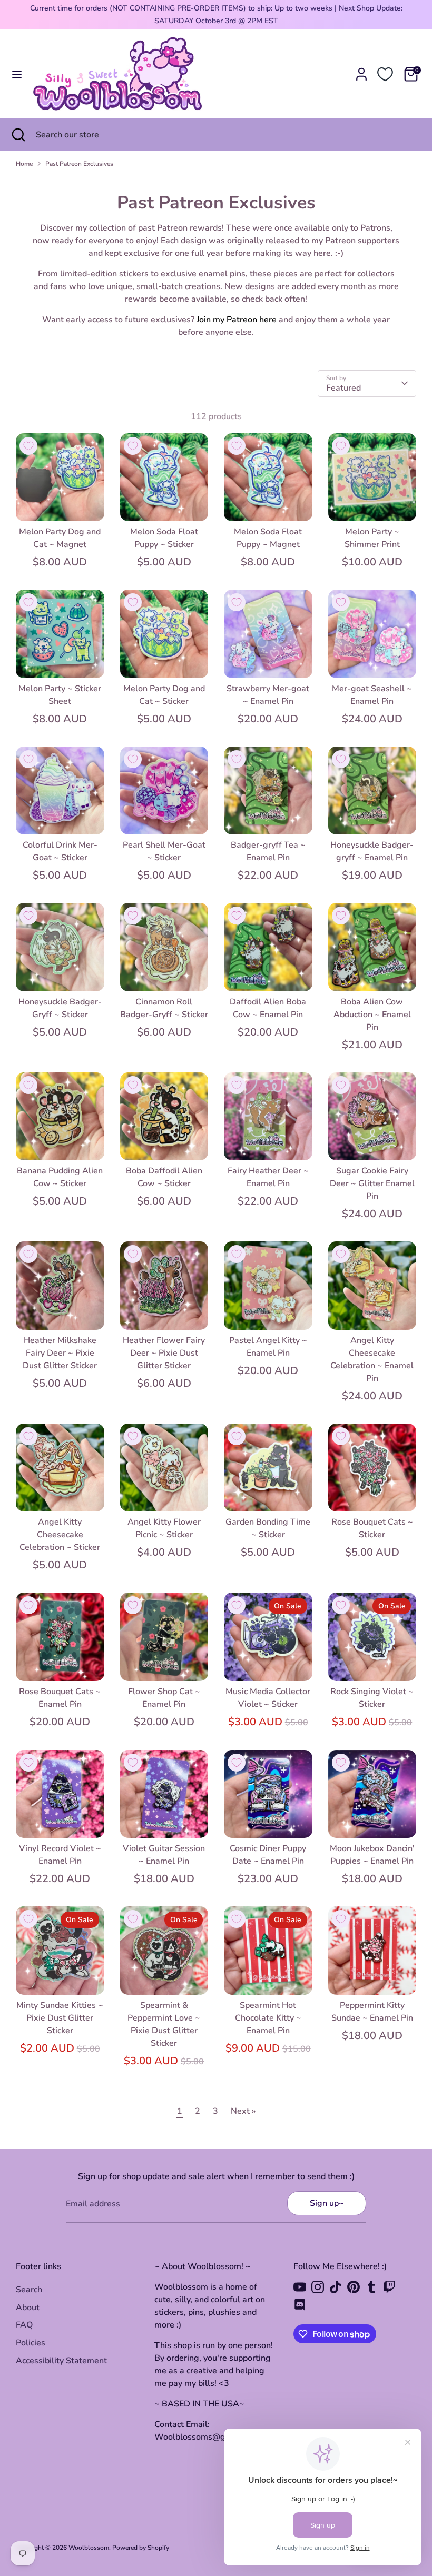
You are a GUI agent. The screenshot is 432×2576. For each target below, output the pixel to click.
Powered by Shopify (141, 2548)
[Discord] (300, 2305)
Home (24, 164)
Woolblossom (89, 2548)
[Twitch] (389, 2287)
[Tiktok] (336, 2287)
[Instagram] (318, 2287)
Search (29, 2290)
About (28, 2308)
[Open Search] (18, 135)
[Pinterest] (354, 2287)
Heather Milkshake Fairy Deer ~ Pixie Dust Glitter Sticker (60, 1353)
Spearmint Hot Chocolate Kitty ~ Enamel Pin (268, 2018)
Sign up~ (327, 2203)
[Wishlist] (385, 74)
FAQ (24, 2325)
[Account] (361, 70)
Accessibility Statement (61, 2361)
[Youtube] (300, 2287)
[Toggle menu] (17, 74)
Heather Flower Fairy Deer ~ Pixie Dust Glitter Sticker (164, 1353)
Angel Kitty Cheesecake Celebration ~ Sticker (60, 1535)
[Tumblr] (371, 2287)
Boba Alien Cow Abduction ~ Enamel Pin (372, 1015)
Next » (243, 2111)
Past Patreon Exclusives (79, 164)
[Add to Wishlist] (28, 446)
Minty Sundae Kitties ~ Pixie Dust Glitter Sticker (60, 2018)
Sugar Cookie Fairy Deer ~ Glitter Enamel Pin (372, 1183)
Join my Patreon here (237, 320)
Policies (31, 2343)
